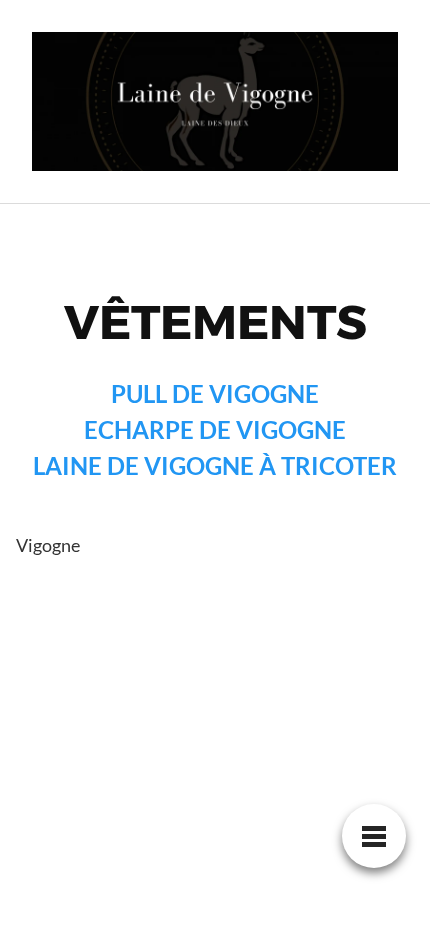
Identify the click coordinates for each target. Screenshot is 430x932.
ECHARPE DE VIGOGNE (215, 429)
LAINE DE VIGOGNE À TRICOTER (215, 465)
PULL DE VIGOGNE (215, 393)
